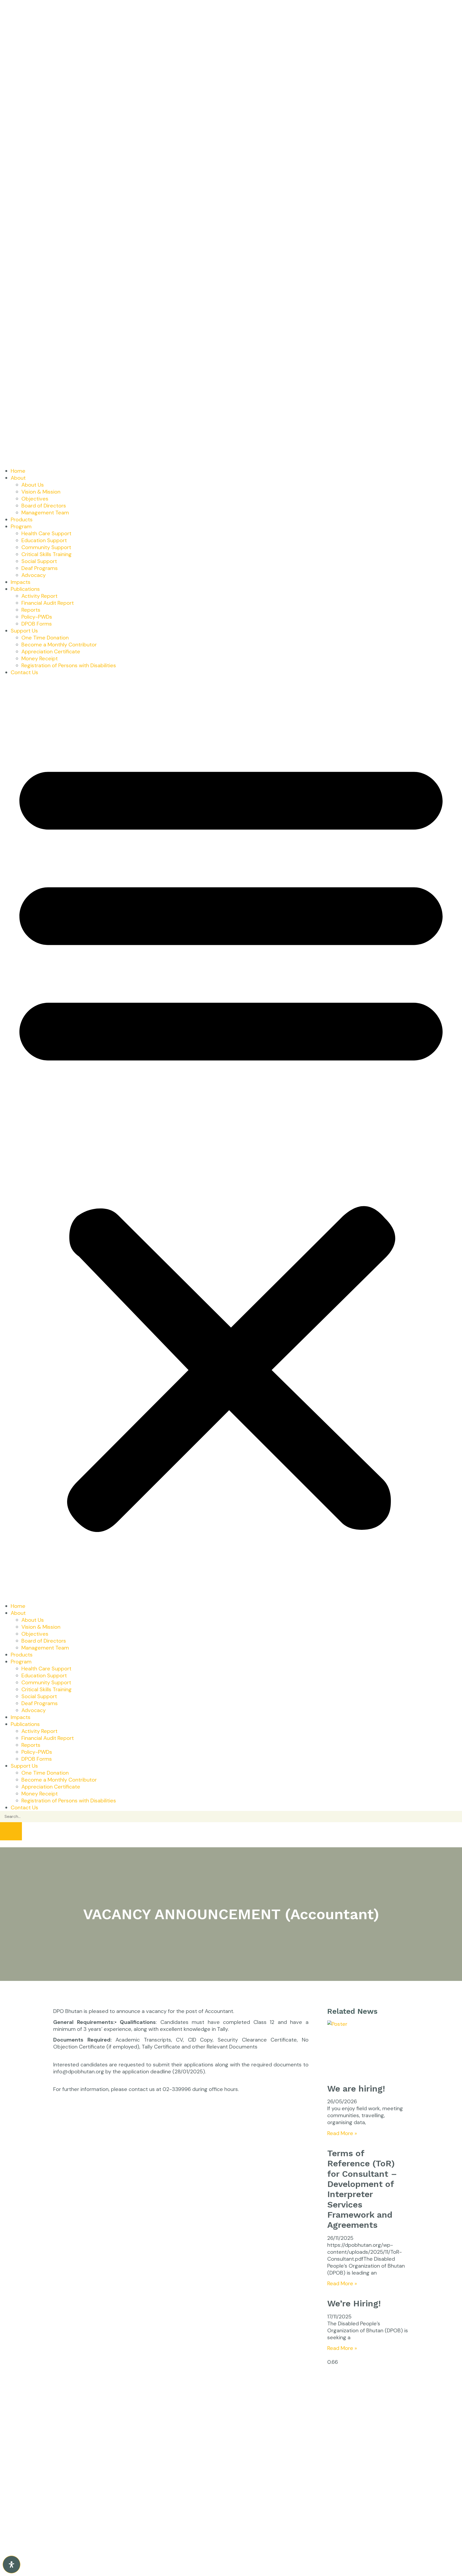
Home (18, 471)
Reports (31, 610)
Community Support (46, 547)
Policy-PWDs (37, 617)
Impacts (21, 582)
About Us (33, 485)
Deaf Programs (40, 568)
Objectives (35, 499)
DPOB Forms (37, 624)
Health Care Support (46, 533)
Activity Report (39, 596)
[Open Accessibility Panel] (11, 2565)
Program (21, 526)
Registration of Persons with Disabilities (69, 665)
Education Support (44, 540)
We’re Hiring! (354, 2303)
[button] (231, 1139)
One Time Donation (45, 638)
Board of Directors (44, 506)
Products (22, 519)
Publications (25, 589)
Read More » (342, 2133)
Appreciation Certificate (51, 651)
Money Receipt (40, 658)
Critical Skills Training (47, 554)
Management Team (45, 513)
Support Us (24, 631)
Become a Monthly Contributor (59, 645)
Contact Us (24, 672)
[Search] (11, 1831)
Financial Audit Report (48, 603)
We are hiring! (356, 2089)
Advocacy (34, 575)
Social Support (39, 561)
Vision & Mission (41, 492)
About (18, 478)
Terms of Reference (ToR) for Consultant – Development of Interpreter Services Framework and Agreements (362, 2189)
